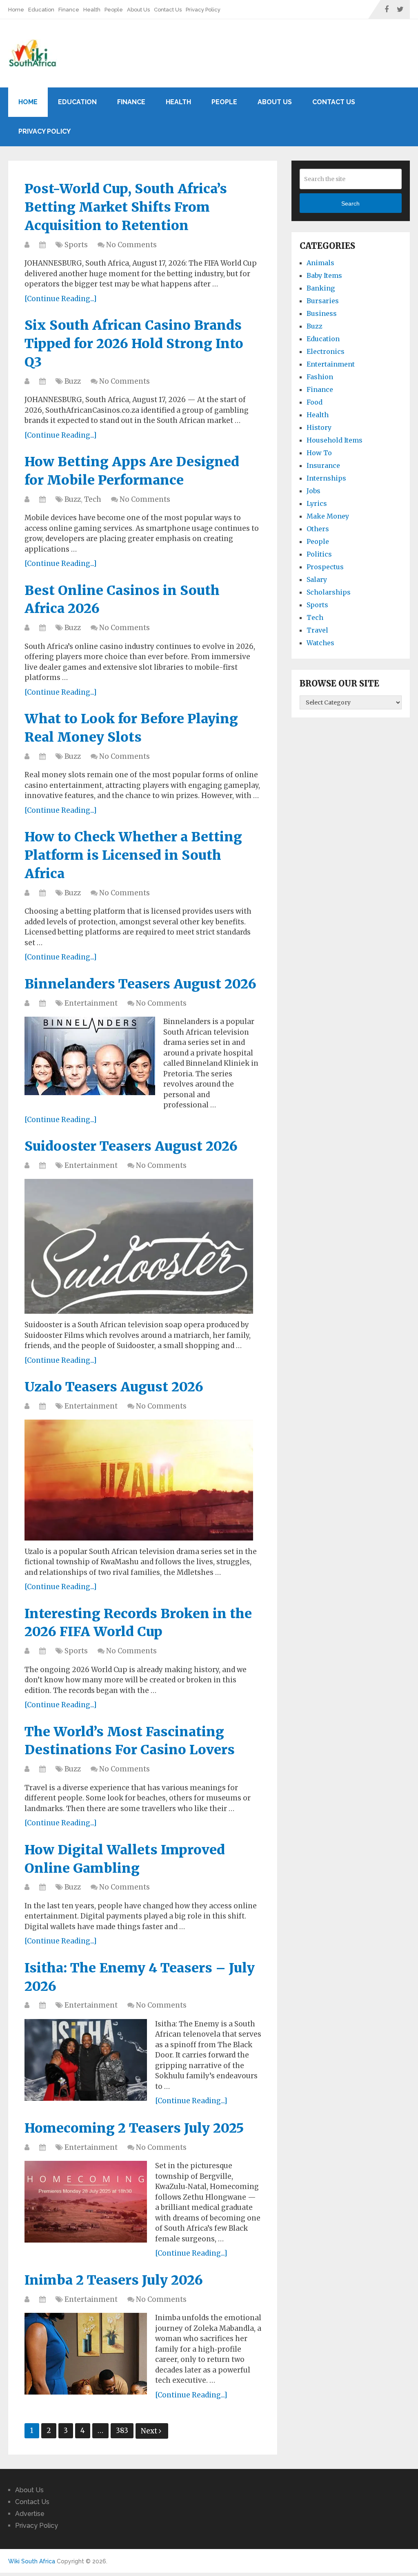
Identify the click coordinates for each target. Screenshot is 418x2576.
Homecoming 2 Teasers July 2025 (134, 2128)
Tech (93, 499)
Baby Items (324, 275)
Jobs (313, 491)
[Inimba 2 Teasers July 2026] (86, 2354)
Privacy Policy (203, 10)
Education (41, 10)
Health (92, 10)
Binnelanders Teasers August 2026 (140, 984)
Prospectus (325, 567)
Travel (317, 630)
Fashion (320, 377)
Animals (320, 263)
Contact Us (168, 10)
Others (318, 529)
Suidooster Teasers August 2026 (131, 1146)
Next (150, 2431)
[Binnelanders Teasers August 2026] (90, 1056)
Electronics (326, 351)
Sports (76, 245)
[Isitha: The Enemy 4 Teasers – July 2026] (86, 2060)
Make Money (328, 516)
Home (16, 10)
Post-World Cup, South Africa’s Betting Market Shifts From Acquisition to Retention (126, 207)
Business (322, 313)
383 (122, 2431)
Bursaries (323, 301)
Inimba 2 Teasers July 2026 (114, 2280)
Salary (317, 579)
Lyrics (317, 503)
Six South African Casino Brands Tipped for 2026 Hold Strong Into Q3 (134, 344)
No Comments (131, 245)
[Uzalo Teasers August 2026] (139, 1480)
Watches (320, 643)
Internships (326, 478)
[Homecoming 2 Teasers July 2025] (86, 2202)
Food (315, 402)
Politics (319, 554)
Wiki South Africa (32, 2561)
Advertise (30, 2514)
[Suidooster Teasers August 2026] (139, 1246)
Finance (69, 10)
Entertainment (91, 1003)
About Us (138, 10)
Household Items (335, 440)
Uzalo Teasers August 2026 (114, 1387)
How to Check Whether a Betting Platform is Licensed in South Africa (133, 855)
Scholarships (329, 592)
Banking (321, 288)
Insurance (323, 465)
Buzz (73, 381)
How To (319, 453)
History (319, 427)
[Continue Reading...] (61, 299)
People (114, 10)
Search (350, 203)
